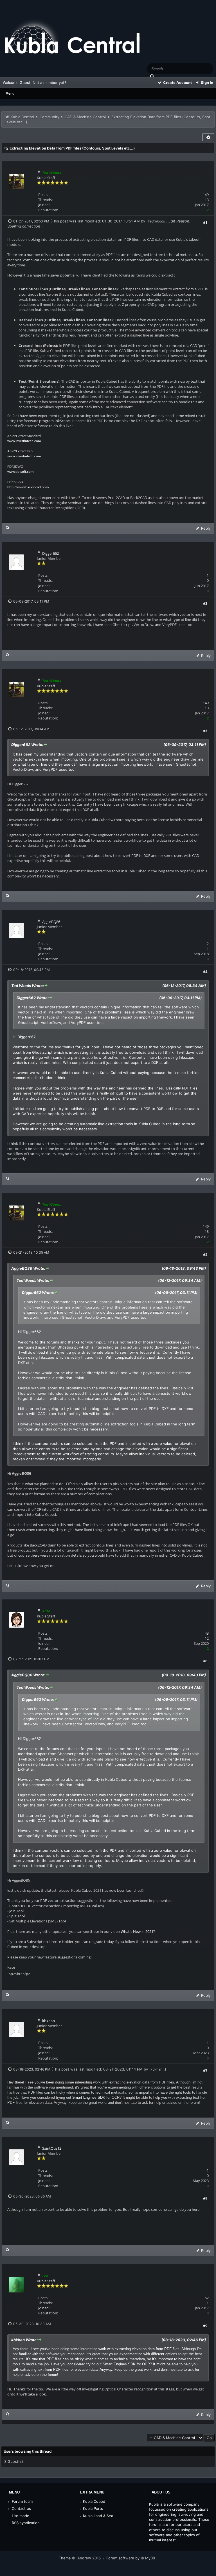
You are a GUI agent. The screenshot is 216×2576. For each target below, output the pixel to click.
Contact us (21, 2508)
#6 (205, 1661)
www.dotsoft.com (20, 472)
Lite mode (20, 2516)
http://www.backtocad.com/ (28, 487)
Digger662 (50, 553)
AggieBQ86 (51, 922)
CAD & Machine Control (85, 117)
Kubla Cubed (94, 2501)
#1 (205, 222)
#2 (205, 603)
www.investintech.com (24, 441)
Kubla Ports (92, 2508)
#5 (205, 1254)
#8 (205, 2198)
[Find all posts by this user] (8, 528)
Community (49, 117)
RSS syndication (25, 2523)
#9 (205, 2326)
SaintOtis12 (52, 2148)
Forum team (22, 2501)
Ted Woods (156, 221)
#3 (205, 731)
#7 (205, 2071)
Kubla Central (22, 117)
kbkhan (49, 2021)
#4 (205, 971)
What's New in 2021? (138, 1931)
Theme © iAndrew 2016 (80, 2558)
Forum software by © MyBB (131, 2558)
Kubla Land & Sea (97, 2516)
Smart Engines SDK (89, 2097)
